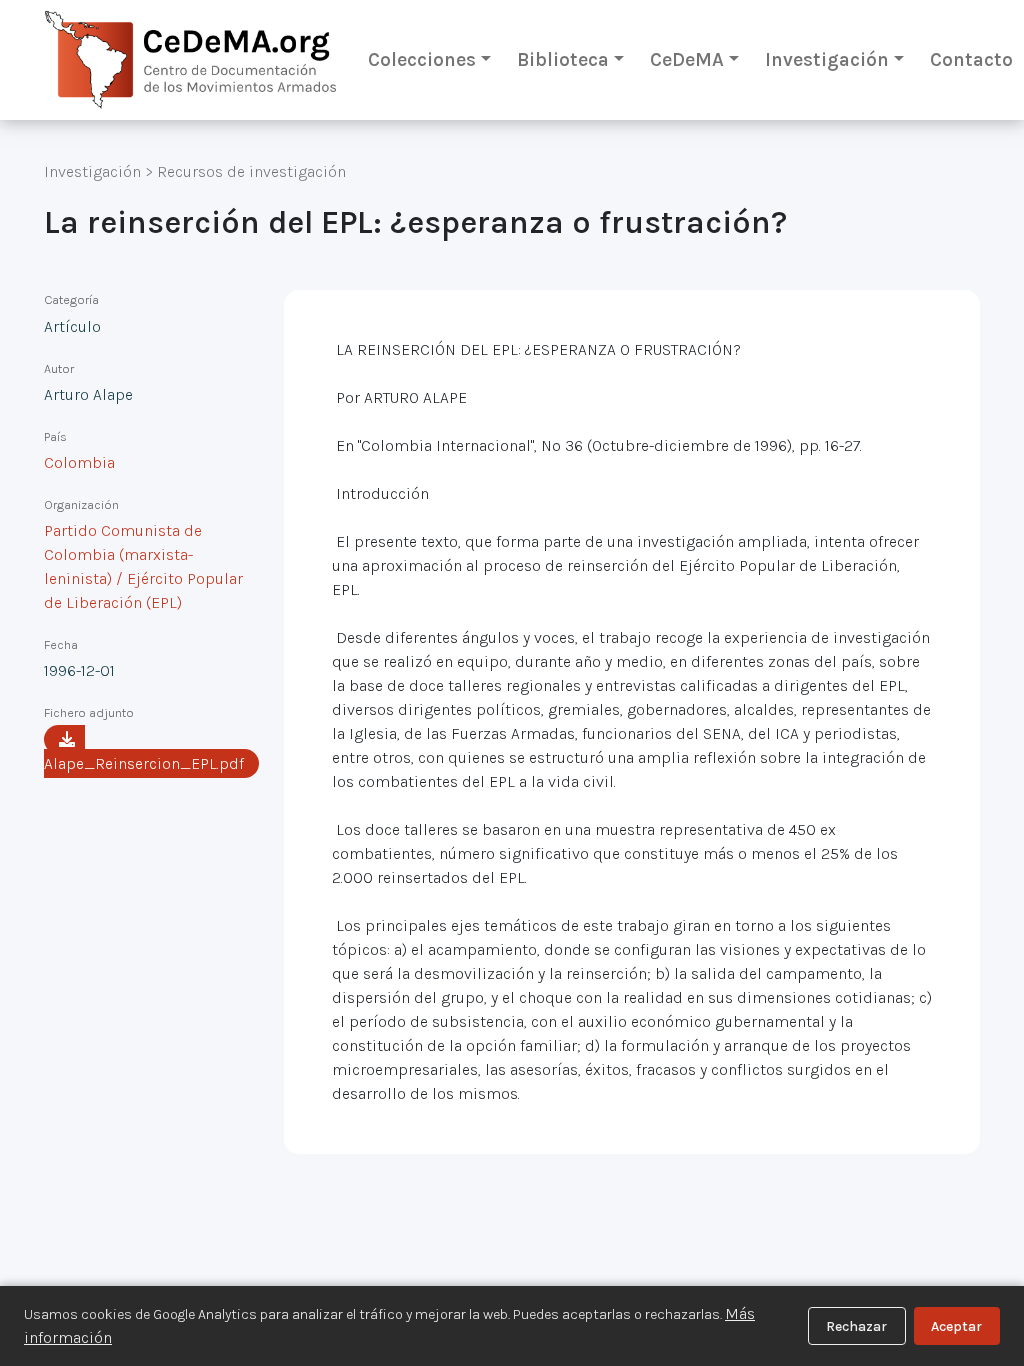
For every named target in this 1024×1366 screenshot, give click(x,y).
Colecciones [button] (422, 59)
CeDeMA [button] (687, 59)
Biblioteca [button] (563, 59)
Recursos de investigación (251, 171)
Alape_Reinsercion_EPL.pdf (144, 763)
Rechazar (856, 1326)
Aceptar (956, 1326)
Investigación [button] (827, 59)
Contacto (971, 59)
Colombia (79, 462)
